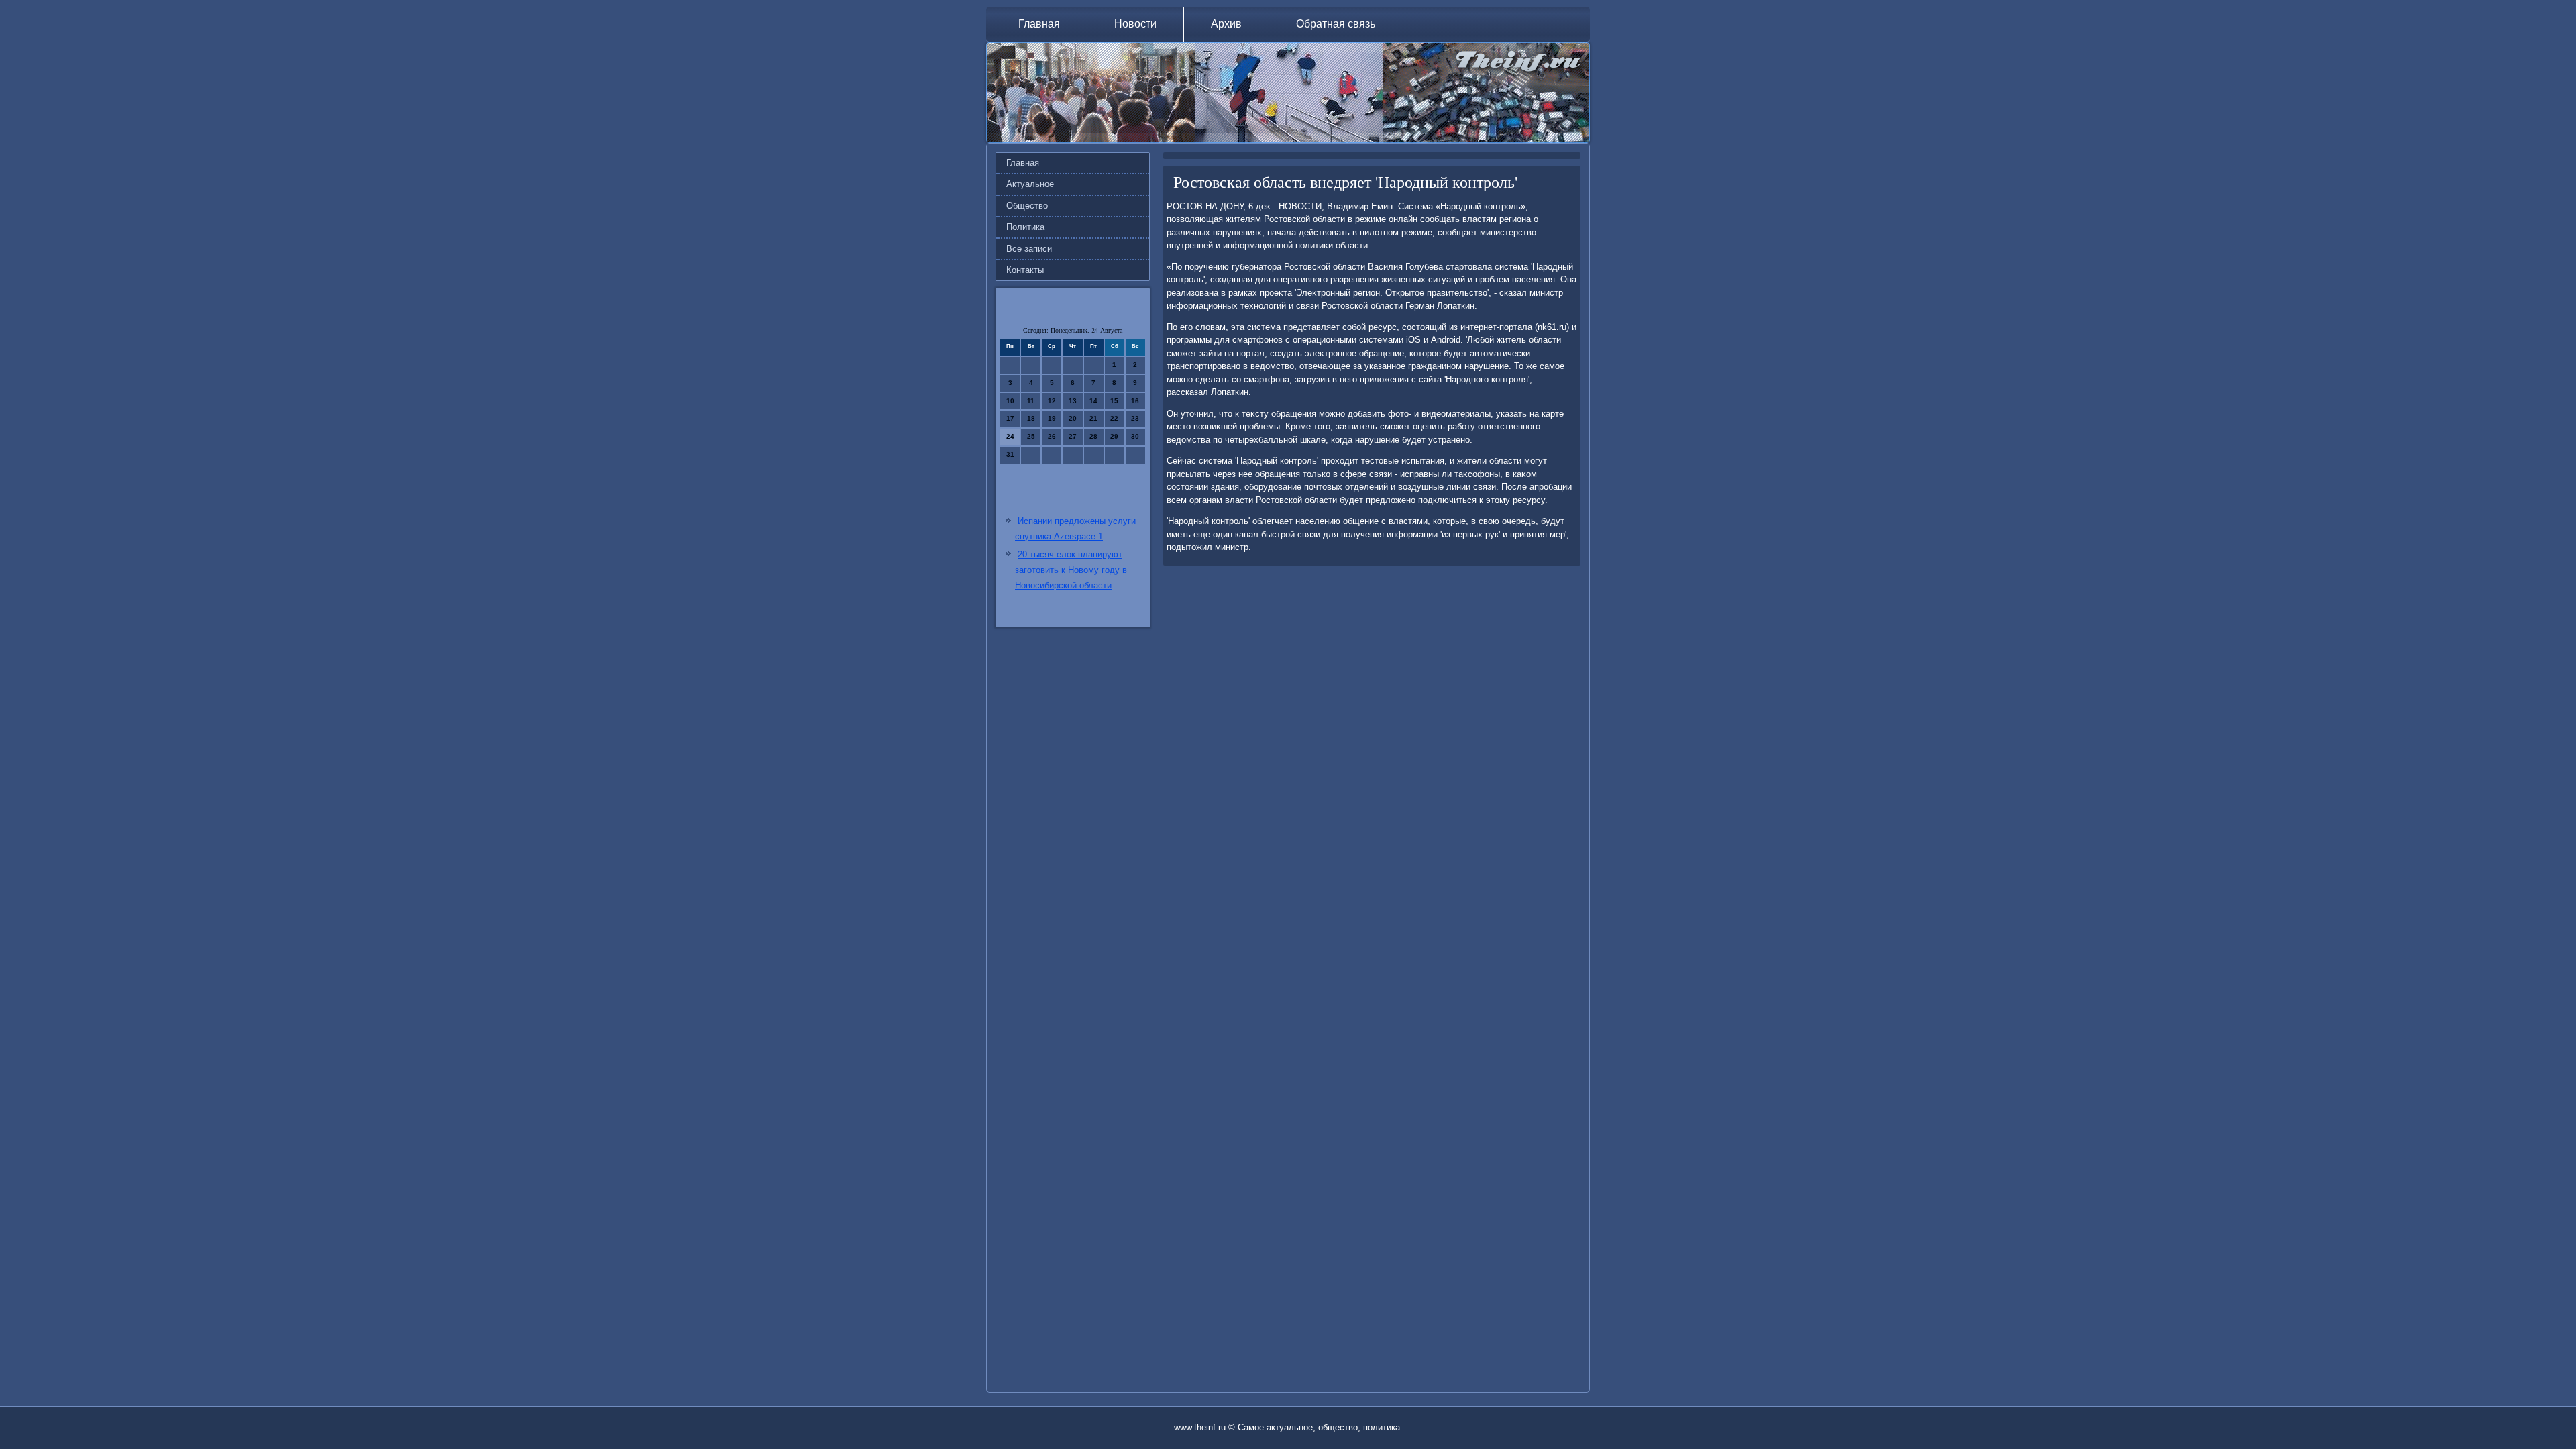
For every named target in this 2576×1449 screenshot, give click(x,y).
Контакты (1025, 270)
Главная (1039, 24)
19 (1052, 418)
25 (1031, 436)
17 (1010, 418)
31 (1010, 454)
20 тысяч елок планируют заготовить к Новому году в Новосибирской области (1071, 570)
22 (1114, 418)
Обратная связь (1336, 24)
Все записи (1029, 249)
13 (1073, 401)
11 (1031, 401)
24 (1010, 436)
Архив (1226, 24)
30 (1135, 436)
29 (1114, 436)
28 (1093, 436)
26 (1052, 436)
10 (1010, 401)
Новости (1135, 24)
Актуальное (1030, 184)
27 (1073, 436)
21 (1093, 418)
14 (1093, 401)
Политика (1025, 227)
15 (1114, 401)
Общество (1027, 206)
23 (1135, 418)
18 (1031, 418)
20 (1073, 418)
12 (1052, 401)
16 (1135, 401)
